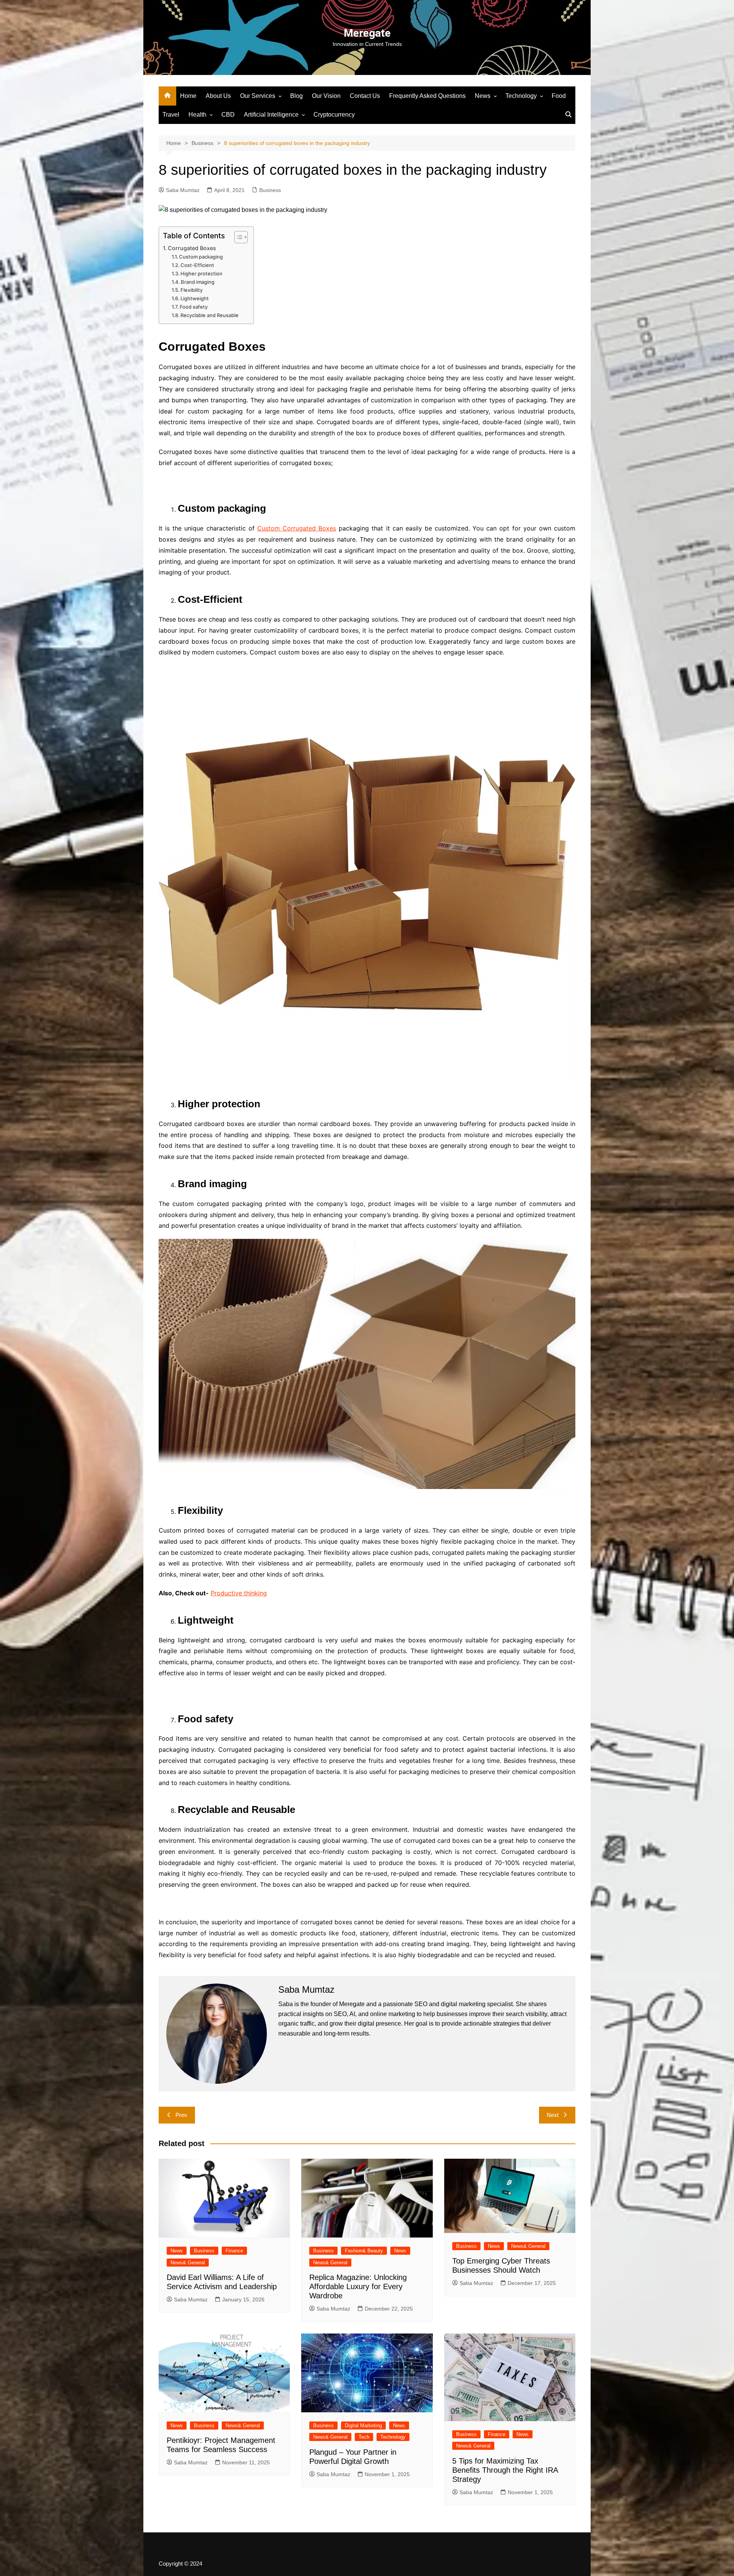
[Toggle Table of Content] (237, 237)
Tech (364, 2437)
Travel (171, 115)
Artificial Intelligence (271, 115)
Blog (296, 96)
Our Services (258, 96)
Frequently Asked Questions (427, 96)
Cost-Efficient (197, 265)
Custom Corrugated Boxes (297, 528)
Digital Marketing (363, 2425)
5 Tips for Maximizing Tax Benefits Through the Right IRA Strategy (505, 2470)
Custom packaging (201, 257)
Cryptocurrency (334, 115)
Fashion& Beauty (364, 2251)
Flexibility (192, 290)
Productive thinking (239, 1593)
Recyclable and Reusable (209, 315)
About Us (218, 96)
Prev (181, 2115)
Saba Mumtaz (183, 190)
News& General (188, 2263)
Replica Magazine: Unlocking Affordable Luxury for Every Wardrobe (358, 2286)
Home (188, 96)
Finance (234, 2251)
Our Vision (326, 96)
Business (270, 190)
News (483, 96)
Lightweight (195, 298)
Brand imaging (198, 282)
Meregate (367, 33)
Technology (521, 96)
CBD (228, 115)
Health (197, 115)
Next (553, 2115)
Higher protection (201, 273)
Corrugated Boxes (192, 248)
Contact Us (365, 96)
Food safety (194, 307)
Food (559, 96)
